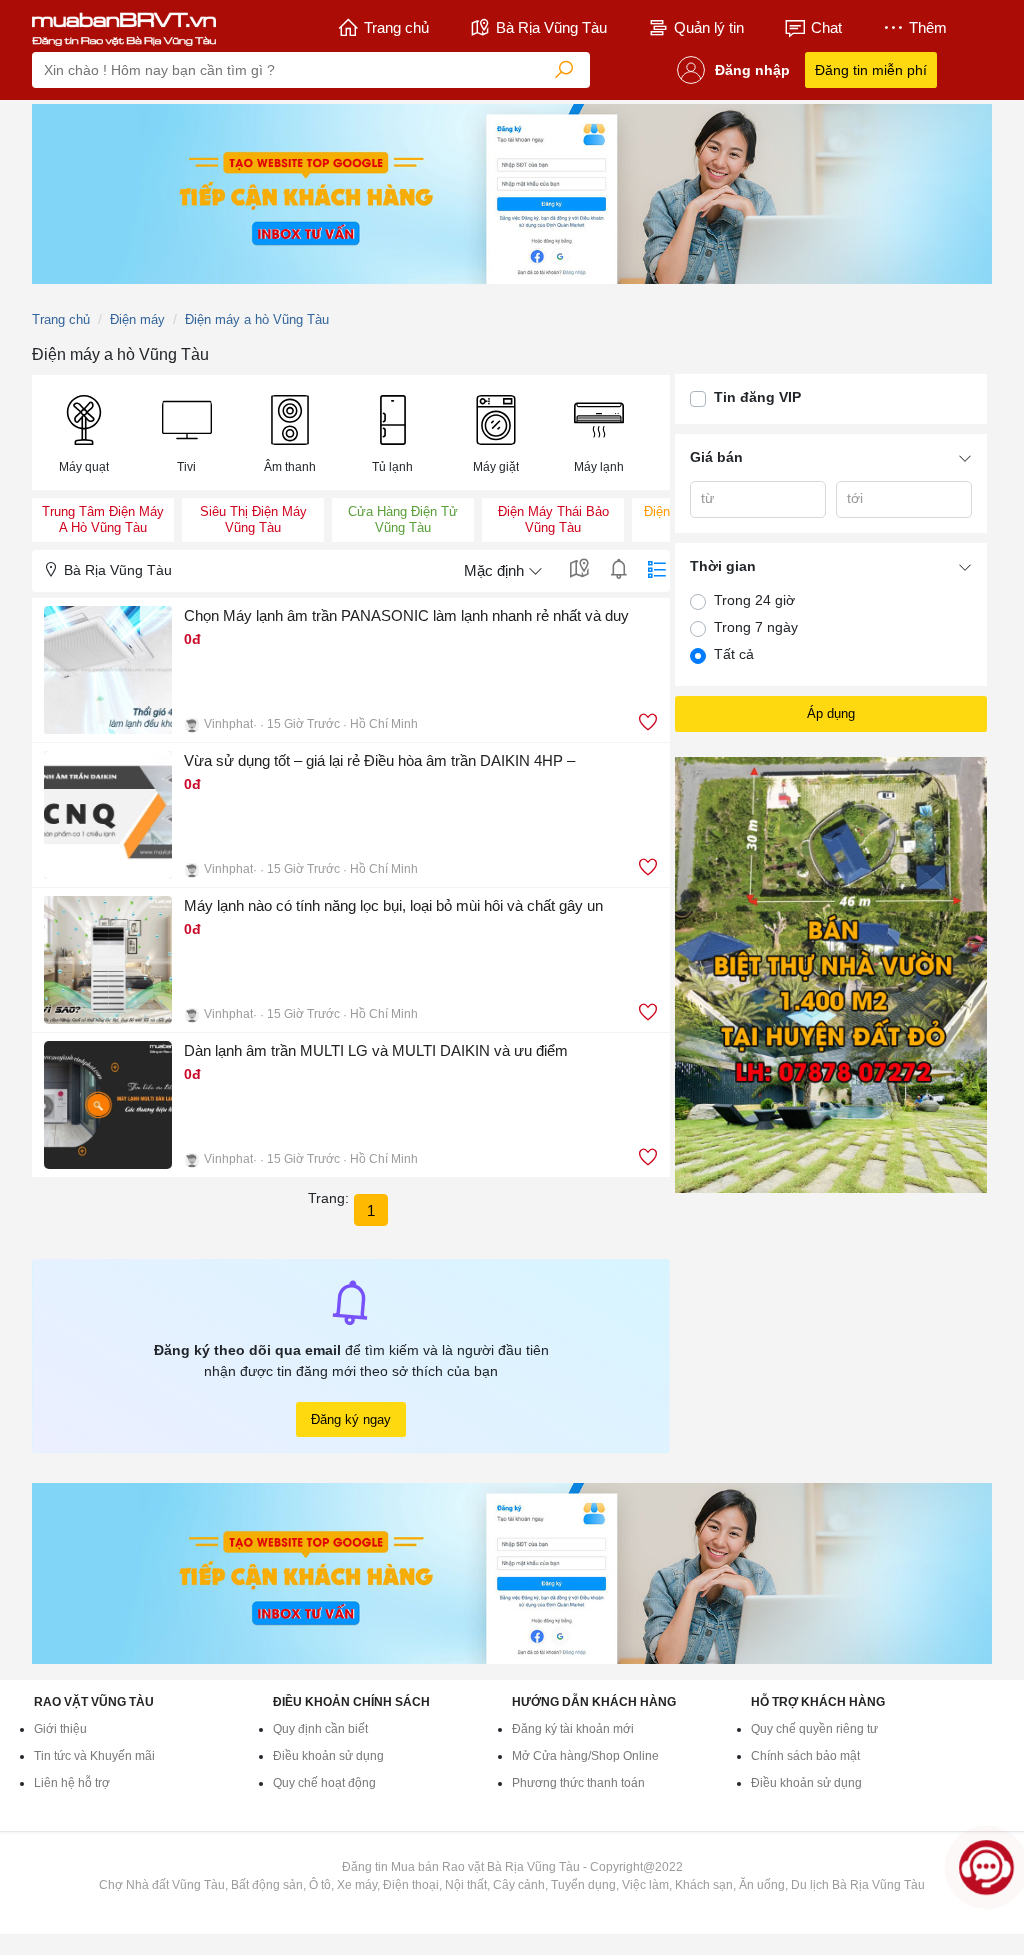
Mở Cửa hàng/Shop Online (585, 1756)
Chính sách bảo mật (805, 1756)
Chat (826, 27)
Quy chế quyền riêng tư (814, 1729)
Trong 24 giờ (754, 600)
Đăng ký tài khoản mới (573, 1729)
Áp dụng (831, 713)
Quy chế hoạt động (324, 1783)
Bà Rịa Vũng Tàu (551, 27)
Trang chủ (396, 27)
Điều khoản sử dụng (328, 1756)
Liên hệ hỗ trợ (72, 1783)
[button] (83, 432)
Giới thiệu (60, 1729)
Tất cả (734, 654)
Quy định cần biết (320, 1729)
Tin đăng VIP (757, 397)
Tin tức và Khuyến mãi (94, 1756)
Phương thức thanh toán (578, 1783)
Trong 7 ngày (756, 627)
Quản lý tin (709, 27)
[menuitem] (83, 432)
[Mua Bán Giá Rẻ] (124, 28)
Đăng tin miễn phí (871, 70)
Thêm (928, 27)
